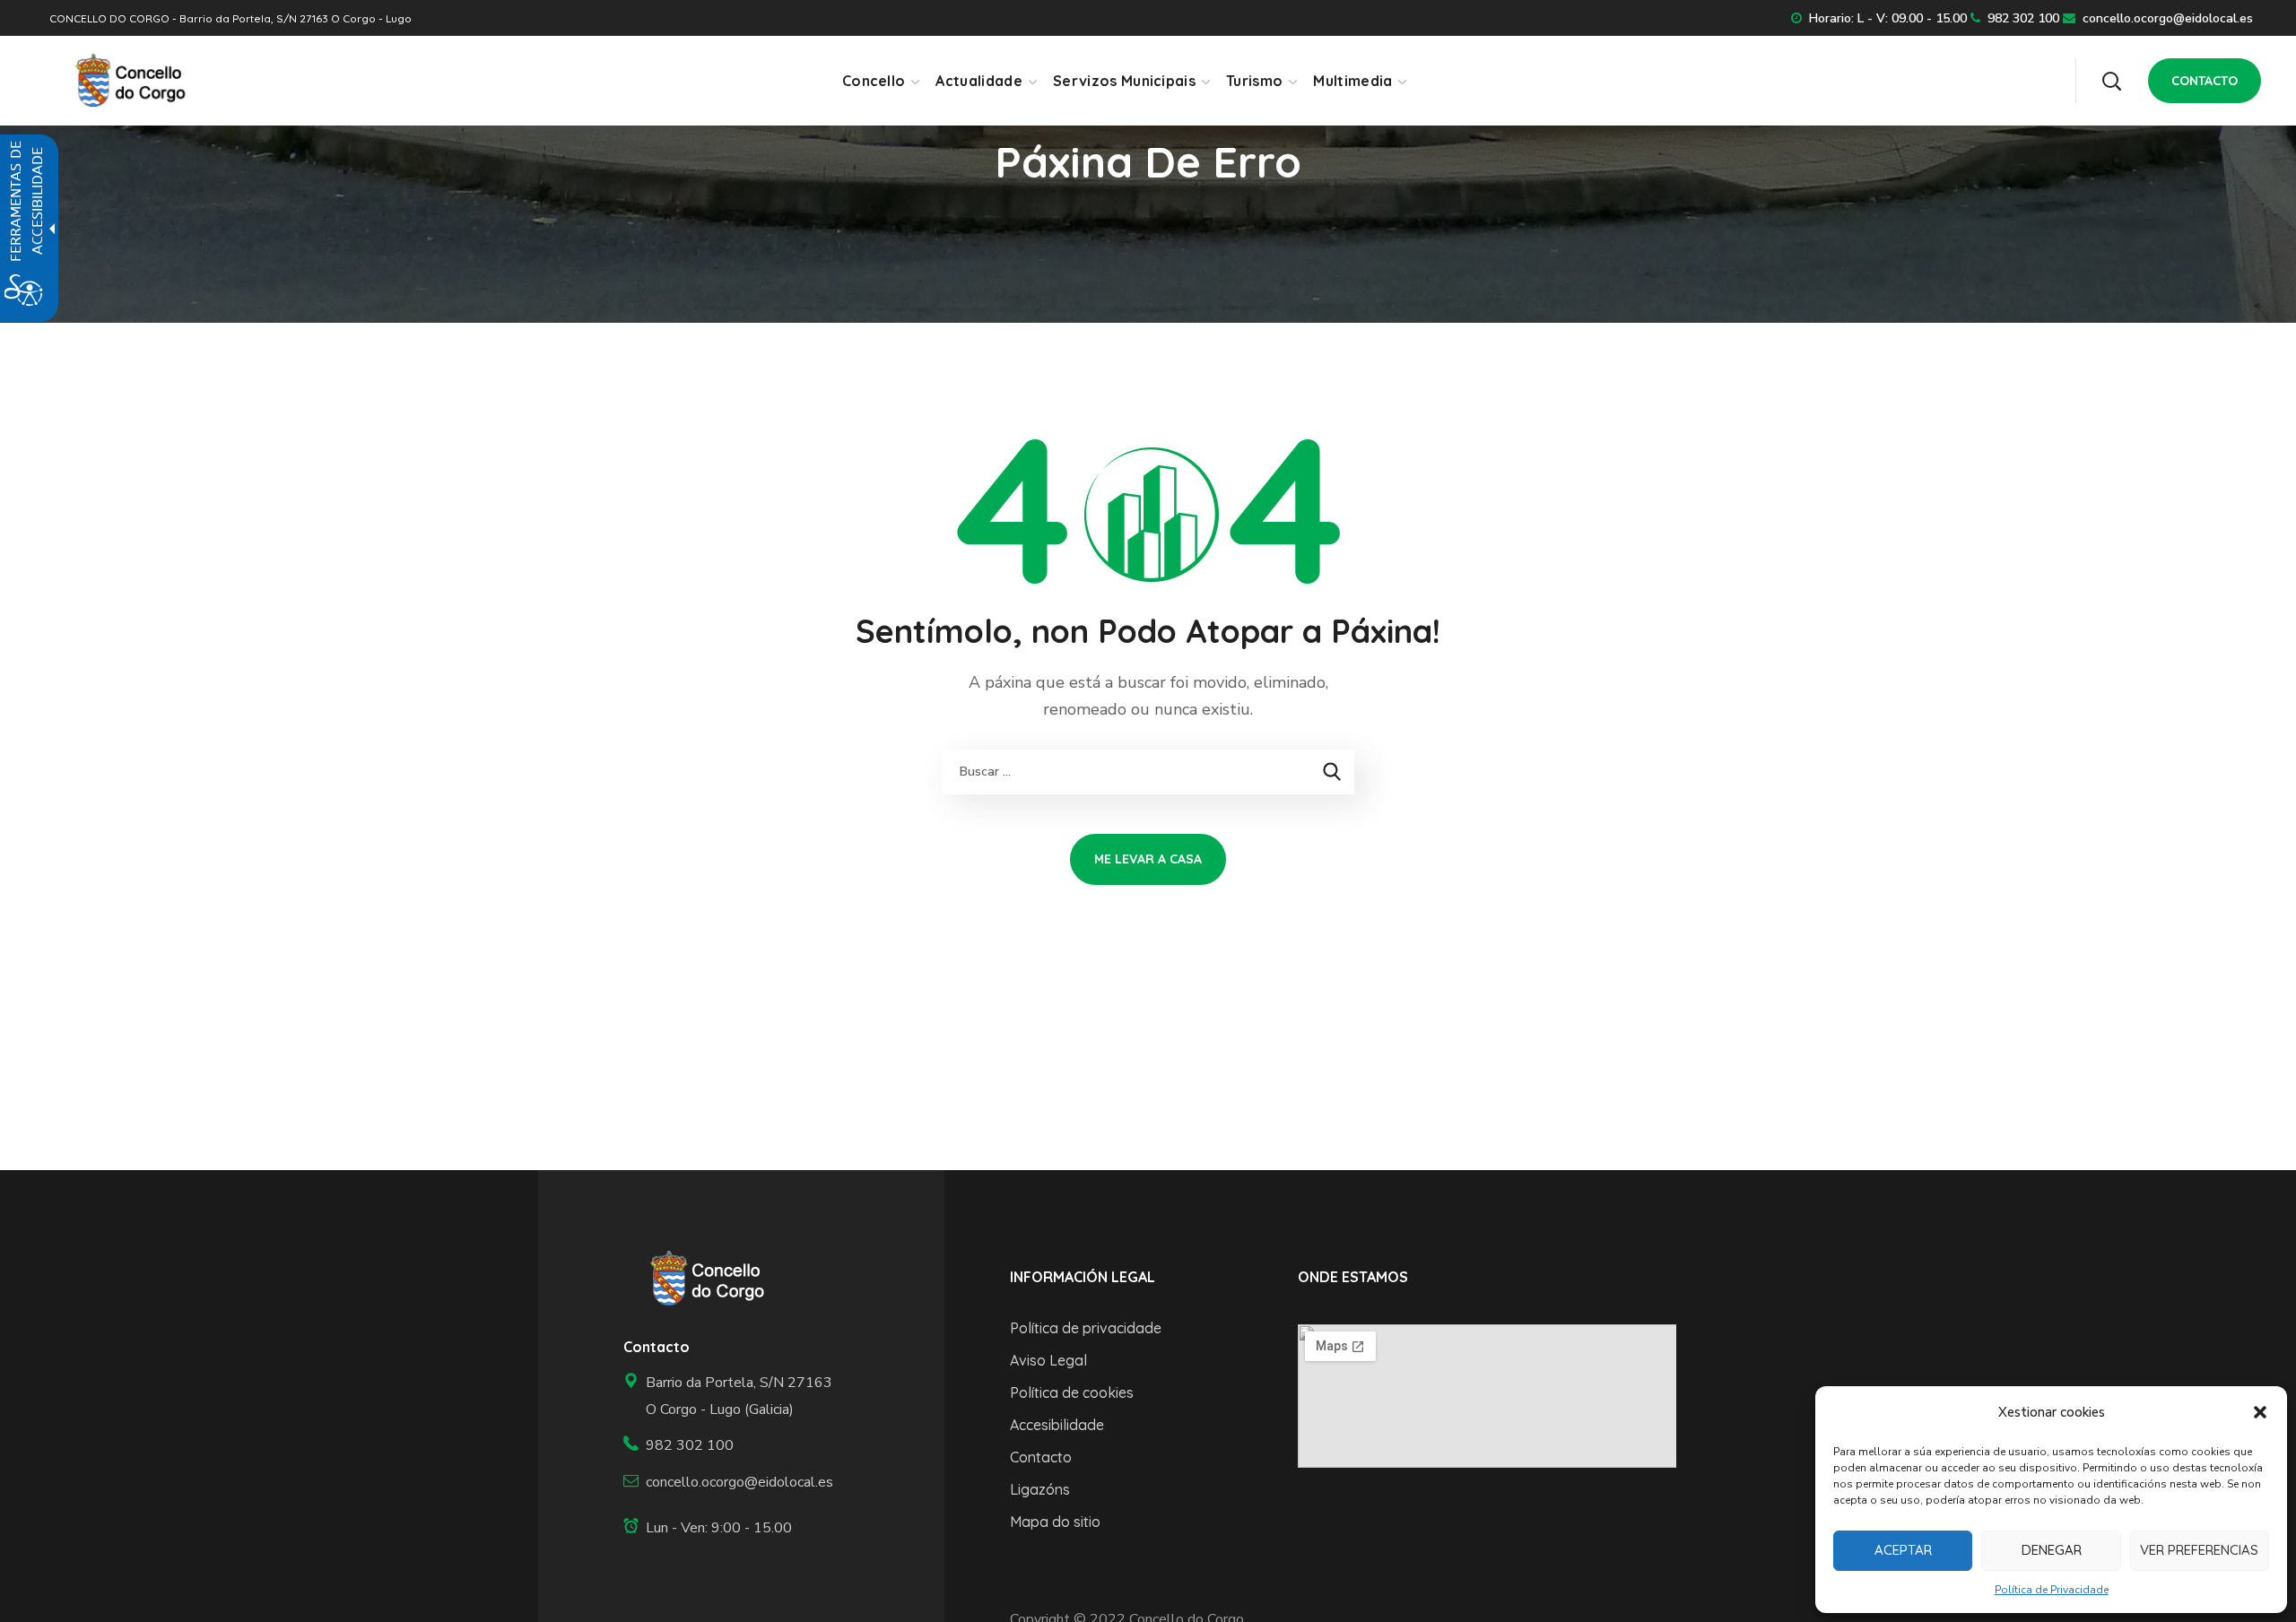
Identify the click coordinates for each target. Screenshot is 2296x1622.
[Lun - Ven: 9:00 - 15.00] (731, 1528)
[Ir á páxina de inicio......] (701, 1279)
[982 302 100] (731, 1446)
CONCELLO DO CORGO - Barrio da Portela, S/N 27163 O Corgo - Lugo (230, 18)
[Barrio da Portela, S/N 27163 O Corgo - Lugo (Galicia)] (731, 1396)
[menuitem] (880, 81)
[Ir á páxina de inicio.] (124, 80)
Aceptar (1903, 1550)
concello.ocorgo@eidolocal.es (2168, 18)
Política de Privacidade (2052, 1590)
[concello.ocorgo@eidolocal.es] (731, 1483)
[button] (2260, 1412)
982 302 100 (2023, 18)
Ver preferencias (2199, 1550)
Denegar (2052, 1550)
